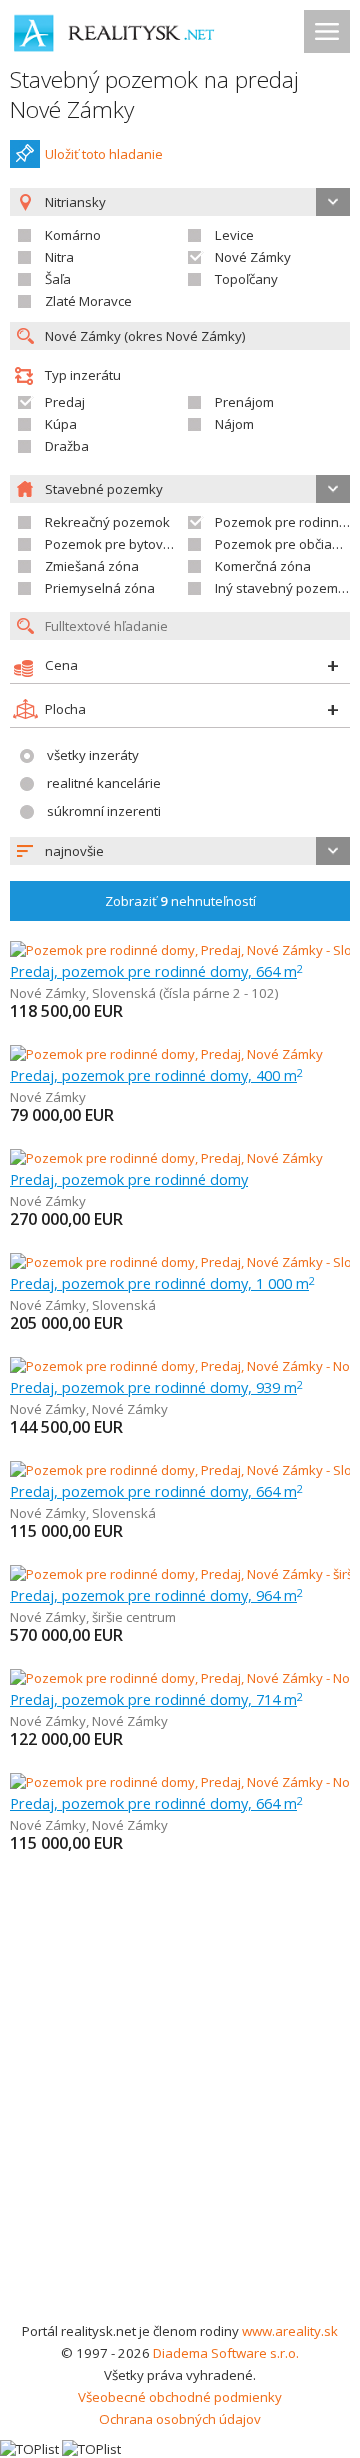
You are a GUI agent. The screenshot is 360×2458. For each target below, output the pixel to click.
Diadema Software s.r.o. (226, 2353)
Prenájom (244, 402)
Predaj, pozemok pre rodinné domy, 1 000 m (162, 1283)
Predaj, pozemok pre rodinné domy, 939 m (156, 1387)
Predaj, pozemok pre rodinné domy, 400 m (156, 1075)
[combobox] (180, 851)
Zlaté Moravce (88, 301)
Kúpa (61, 424)
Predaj (65, 402)
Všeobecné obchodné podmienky (180, 2397)
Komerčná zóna (263, 566)
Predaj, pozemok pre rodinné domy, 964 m (156, 1595)
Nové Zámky (253, 257)
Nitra (59, 257)
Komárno (73, 235)
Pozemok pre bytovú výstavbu (137, 544)
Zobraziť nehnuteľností (180, 901)
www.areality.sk (290, 2331)
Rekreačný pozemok (107, 522)
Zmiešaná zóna (92, 566)
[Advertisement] (180, 2130)
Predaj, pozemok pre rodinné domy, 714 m (156, 1699)
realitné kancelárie (104, 783)
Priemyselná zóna (100, 588)
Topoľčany (246, 279)
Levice (234, 235)
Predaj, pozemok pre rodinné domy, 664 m (156, 971)
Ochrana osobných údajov (180, 2419)
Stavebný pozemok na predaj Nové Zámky (154, 94)
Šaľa (58, 279)
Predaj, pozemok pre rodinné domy (129, 1179)
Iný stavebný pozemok (284, 588)
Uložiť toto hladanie (104, 154)
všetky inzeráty (93, 755)
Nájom (234, 424)
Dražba (67, 446)
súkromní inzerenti (104, 811)
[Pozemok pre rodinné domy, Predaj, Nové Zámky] (166, 1054)
